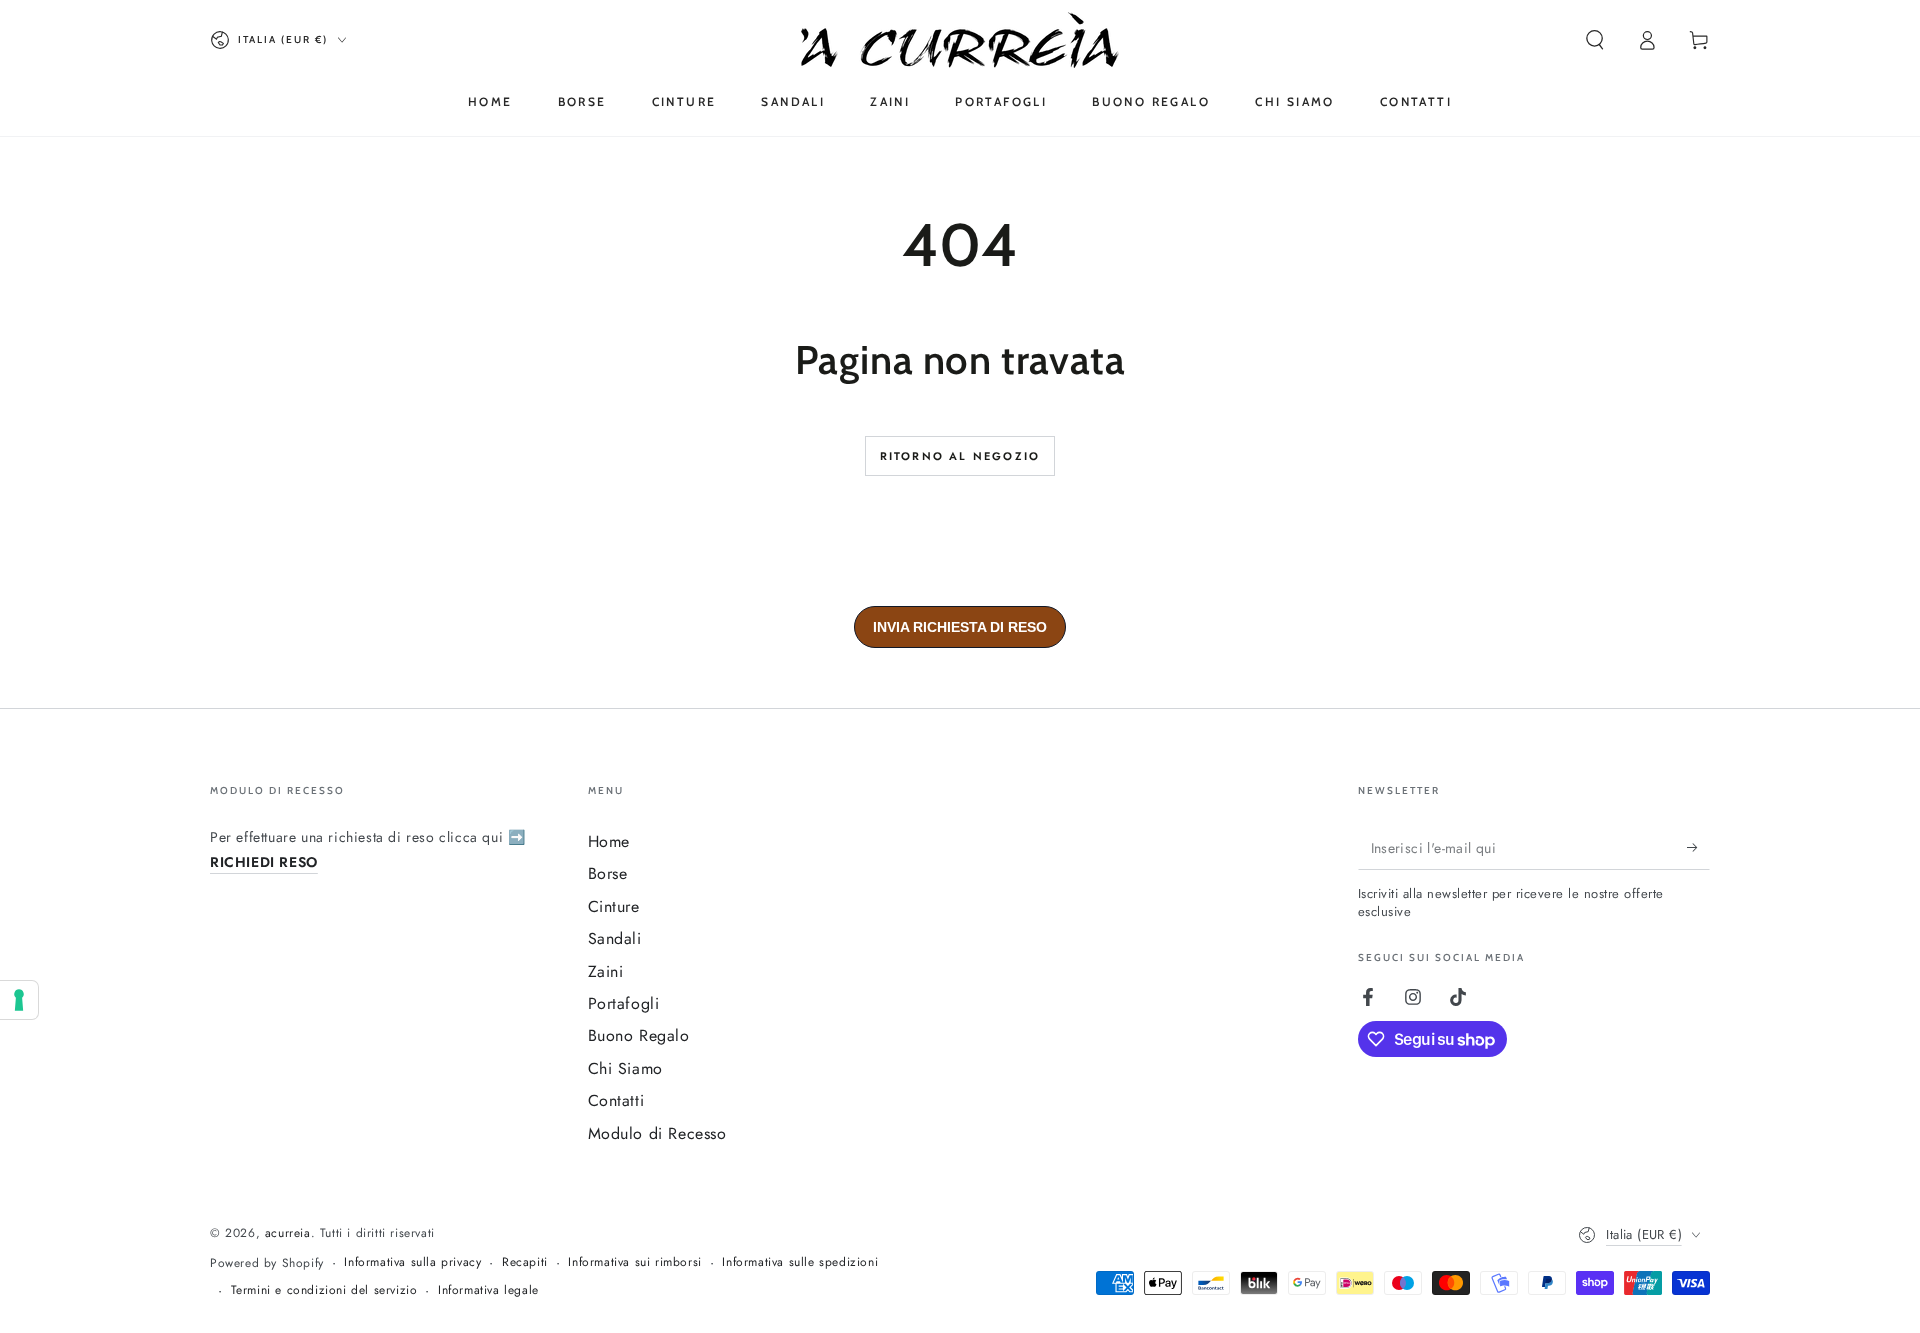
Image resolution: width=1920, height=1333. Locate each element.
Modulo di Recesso (657, 1133)
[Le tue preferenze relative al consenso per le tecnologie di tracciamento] (19, 1000)
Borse (608, 873)
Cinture (614, 906)
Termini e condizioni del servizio (324, 1290)
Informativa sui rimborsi (634, 1262)
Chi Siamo (625, 1068)
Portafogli (624, 1003)
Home (609, 841)
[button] (1595, 40)
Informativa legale (488, 1290)
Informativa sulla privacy (412, 1262)
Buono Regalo (639, 1035)
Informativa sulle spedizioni (800, 1262)
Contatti (616, 1100)
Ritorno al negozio (960, 456)
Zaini (606, 971)
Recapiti (525, 1262)
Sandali (615, 938)
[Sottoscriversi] (1698, 847)
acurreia (288, 1233)
